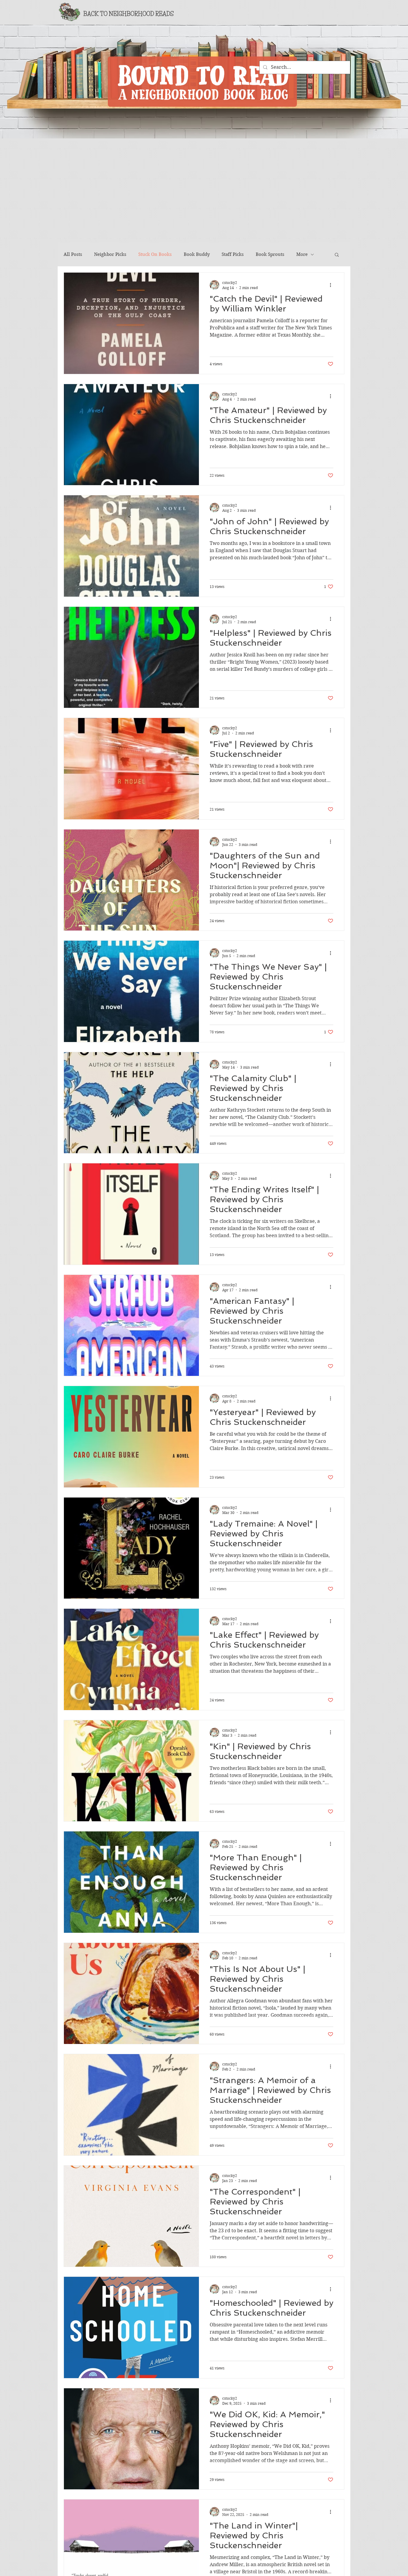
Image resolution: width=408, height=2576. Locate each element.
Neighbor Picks (110, 254)
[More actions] (332, 285)
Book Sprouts (270, 254)
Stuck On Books (155, 254)
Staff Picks (233, 254)
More (302, 254)
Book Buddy (197, 254)
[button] (337, 255)
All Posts (73, 254)
